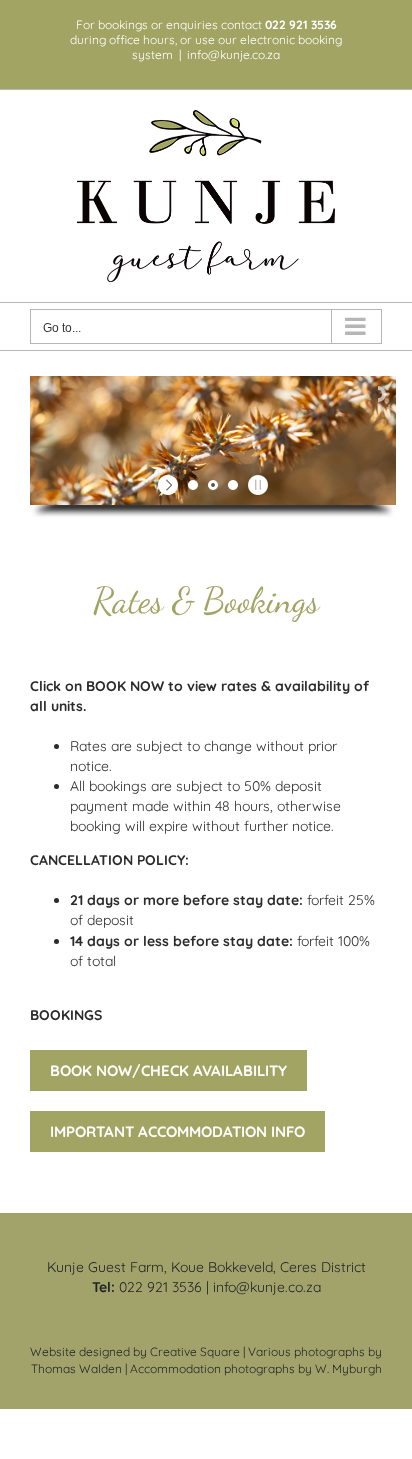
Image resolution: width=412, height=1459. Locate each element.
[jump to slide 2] (213, 485)
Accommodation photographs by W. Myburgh (256, 1368)
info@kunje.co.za (233, 54)
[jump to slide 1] (193, 485)
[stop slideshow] (255, 485)
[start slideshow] (170, 485)
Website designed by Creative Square (135, 1351)
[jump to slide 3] (233, 485)
